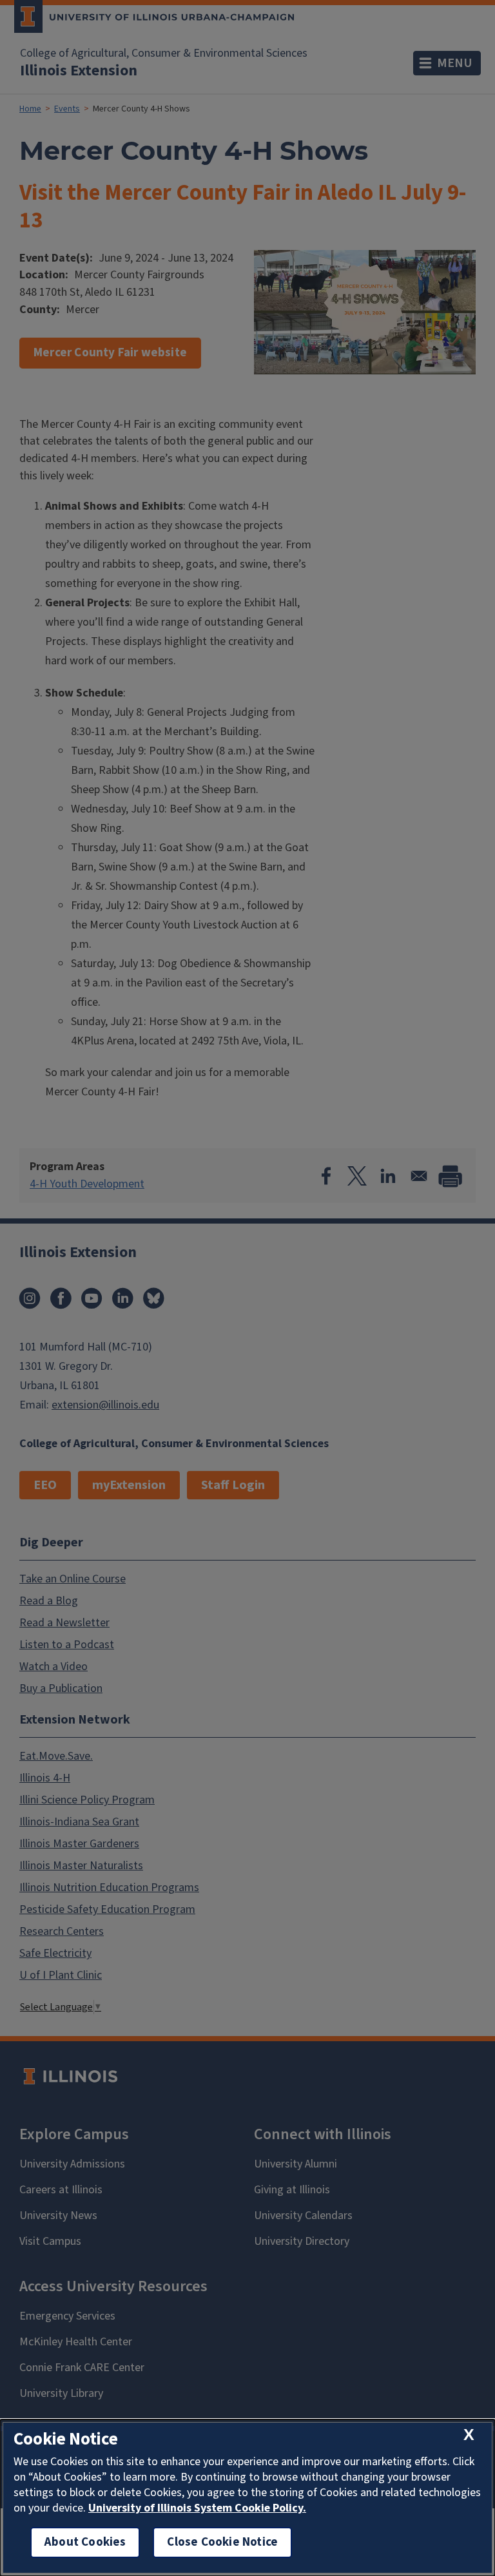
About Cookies (85, 2542)
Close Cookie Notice (222, 2542)
